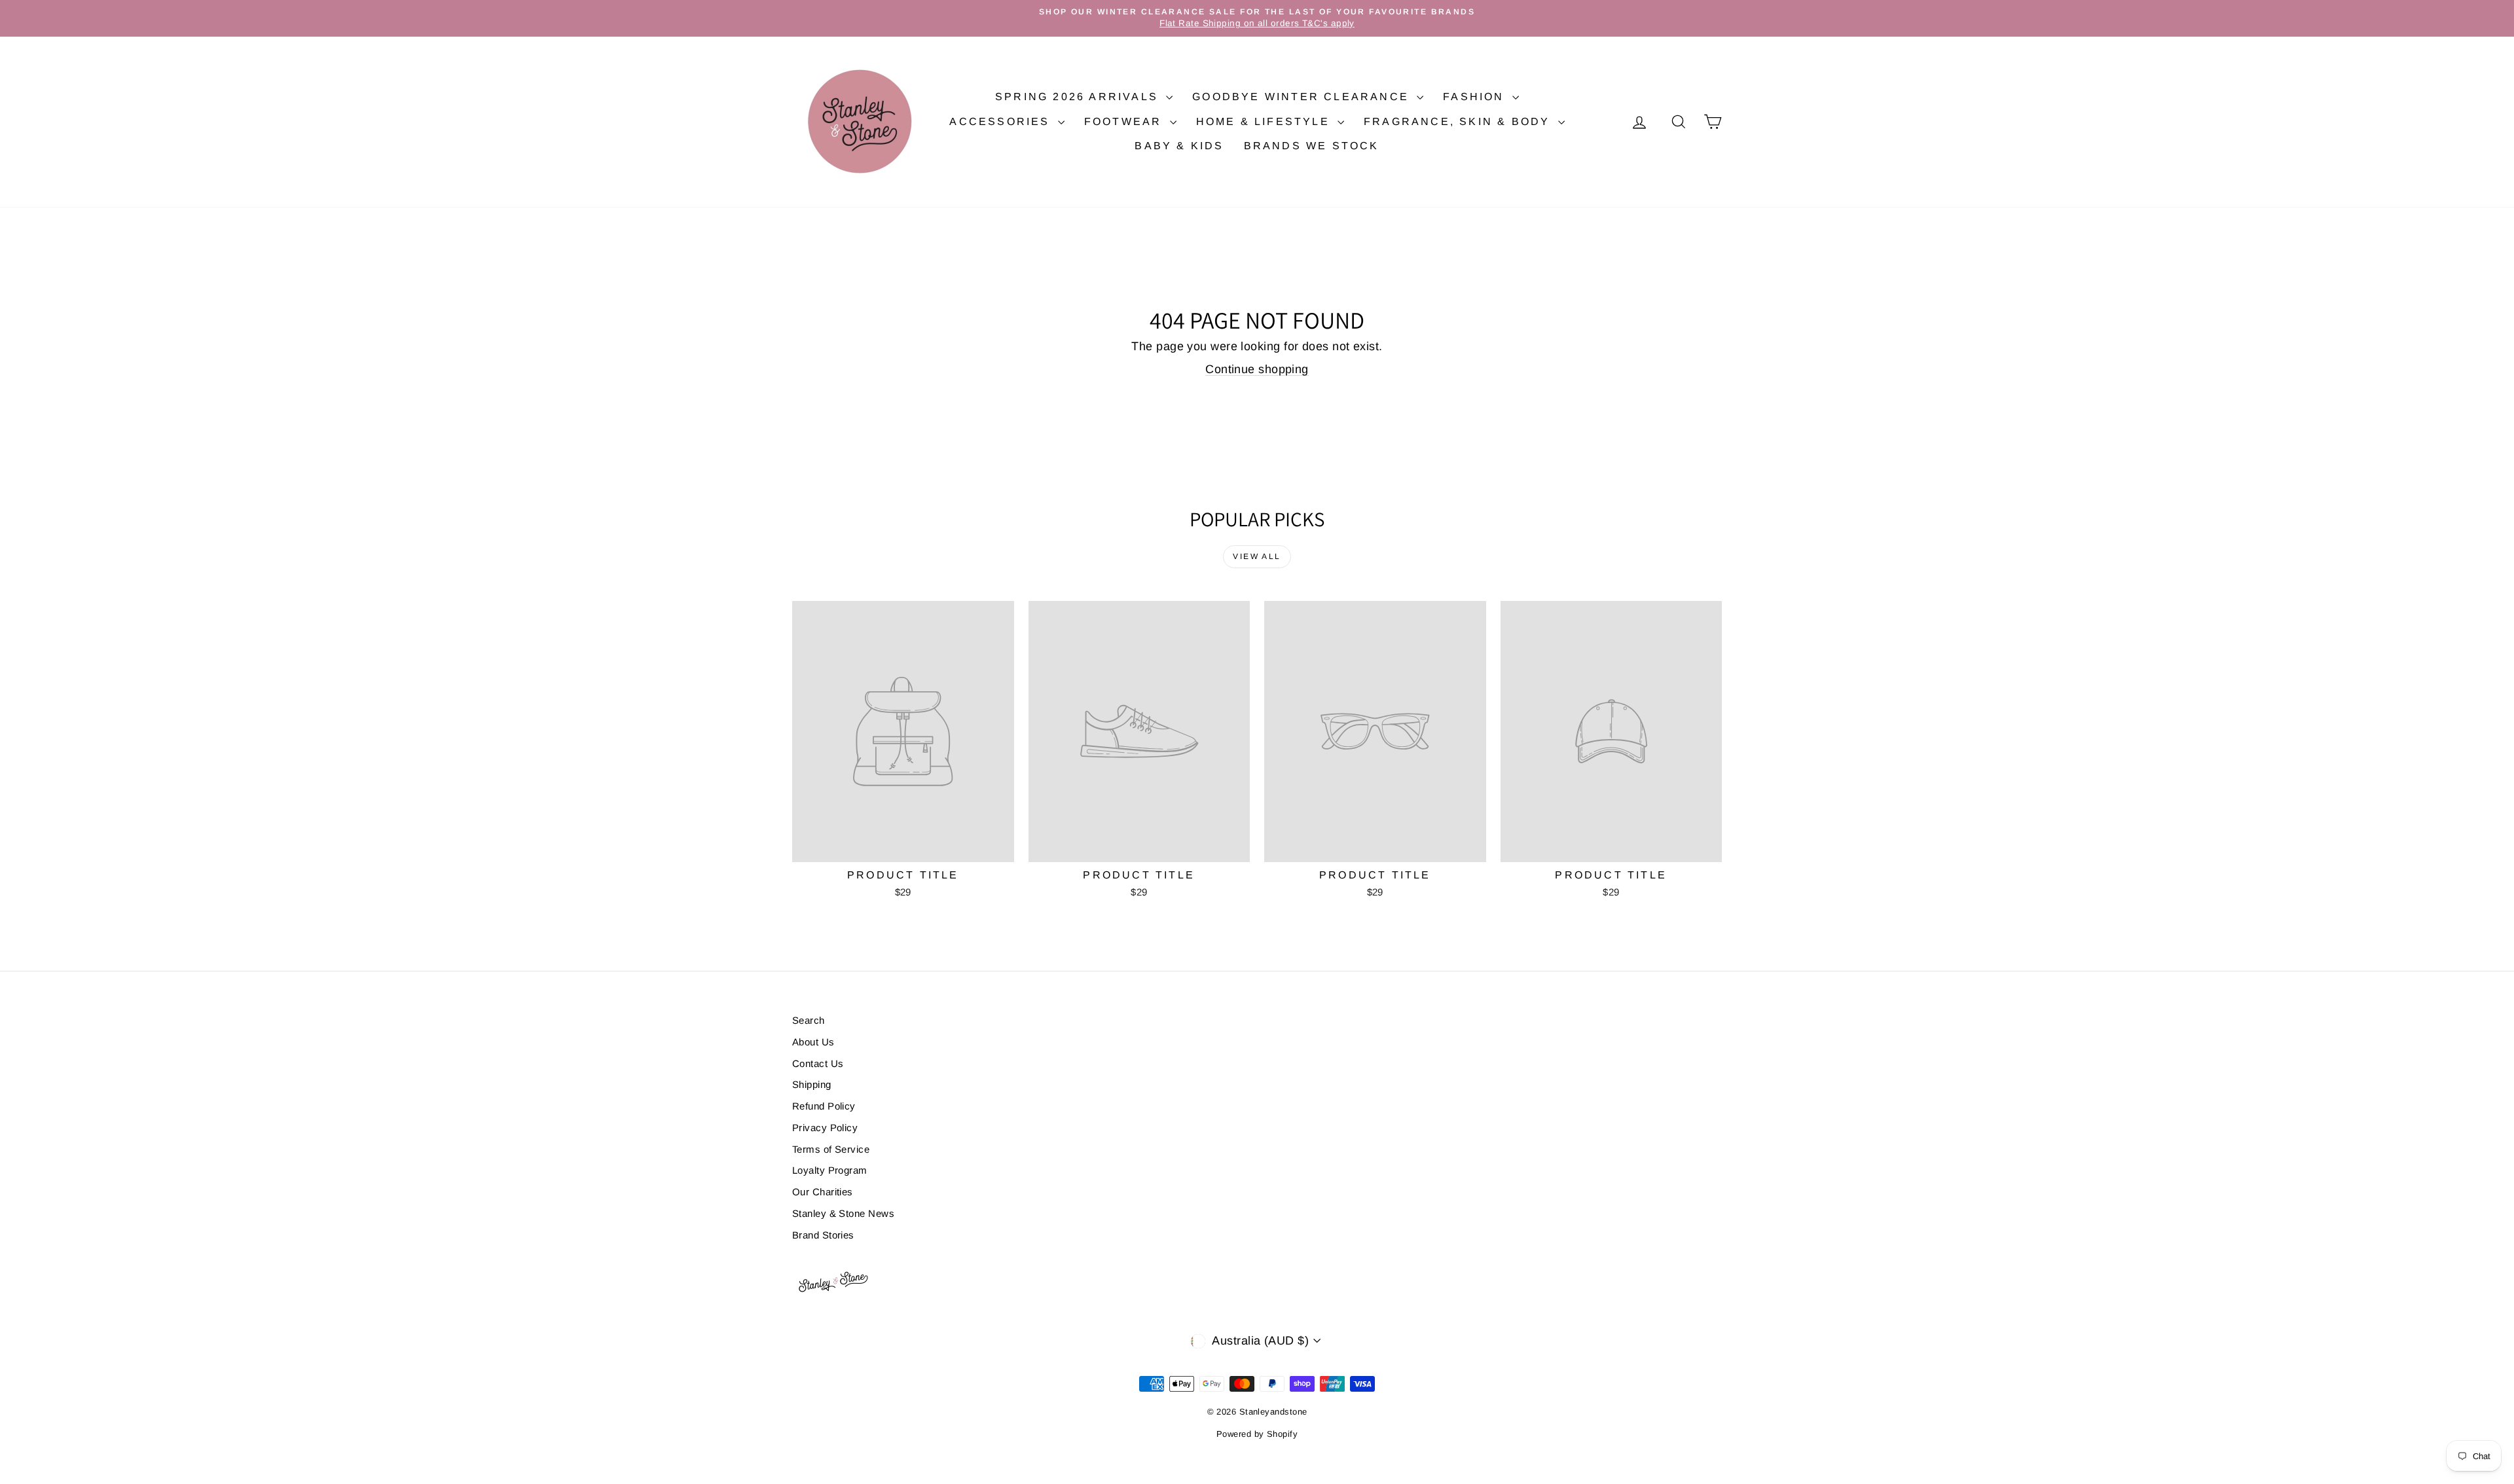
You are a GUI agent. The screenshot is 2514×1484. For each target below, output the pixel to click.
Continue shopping (1257, 369)
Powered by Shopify (1257, 1434)
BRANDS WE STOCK (1312, 146)
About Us (813, 1042)
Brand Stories (823, 1235)
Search (809, 1020)
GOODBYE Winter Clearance (1303, 97)
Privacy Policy (825, 1128)
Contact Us (818, 1063)
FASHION (1476, 97)
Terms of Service (831, 1149)
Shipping (812, 1084)
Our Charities (823, 1192)
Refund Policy (824, 1106)
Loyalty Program (830, 1170)
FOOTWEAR (1125, 121)
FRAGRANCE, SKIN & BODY (1459, 121)
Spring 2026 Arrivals (1079, 97)
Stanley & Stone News (843, 1213)
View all (1257, 556)
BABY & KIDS (1179, 146)
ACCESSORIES (1002, 121)
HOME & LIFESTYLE (1265, 121)
